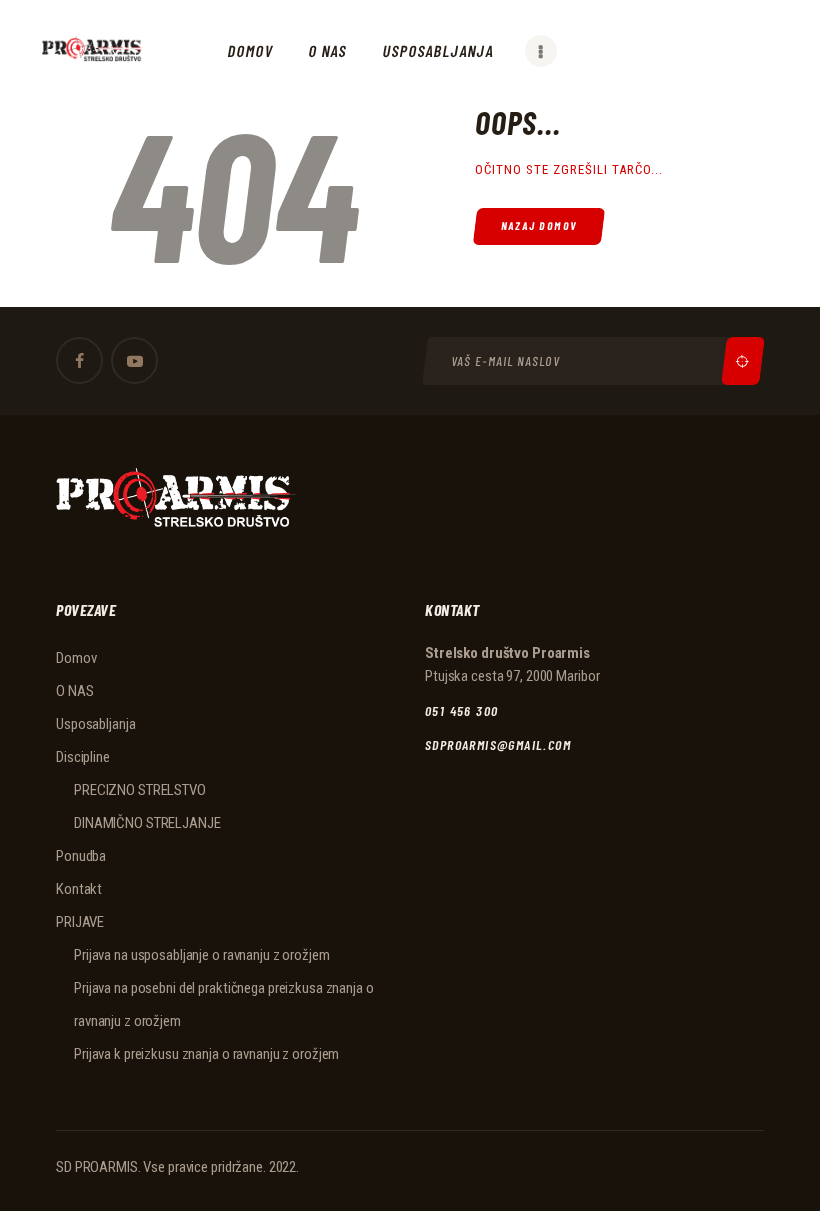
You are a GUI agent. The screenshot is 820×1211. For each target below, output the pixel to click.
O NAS (74, 691)
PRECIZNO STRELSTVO (140, 790)
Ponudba (81, 856)
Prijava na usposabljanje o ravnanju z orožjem (202, 955)
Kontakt (79, 889)
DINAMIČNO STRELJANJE (147, 823)
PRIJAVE (80, 922)
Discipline (83, 757)
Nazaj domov (539, 225)
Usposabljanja (95, 724)
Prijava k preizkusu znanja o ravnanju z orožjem (206, 1054)
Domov (76, 658)
